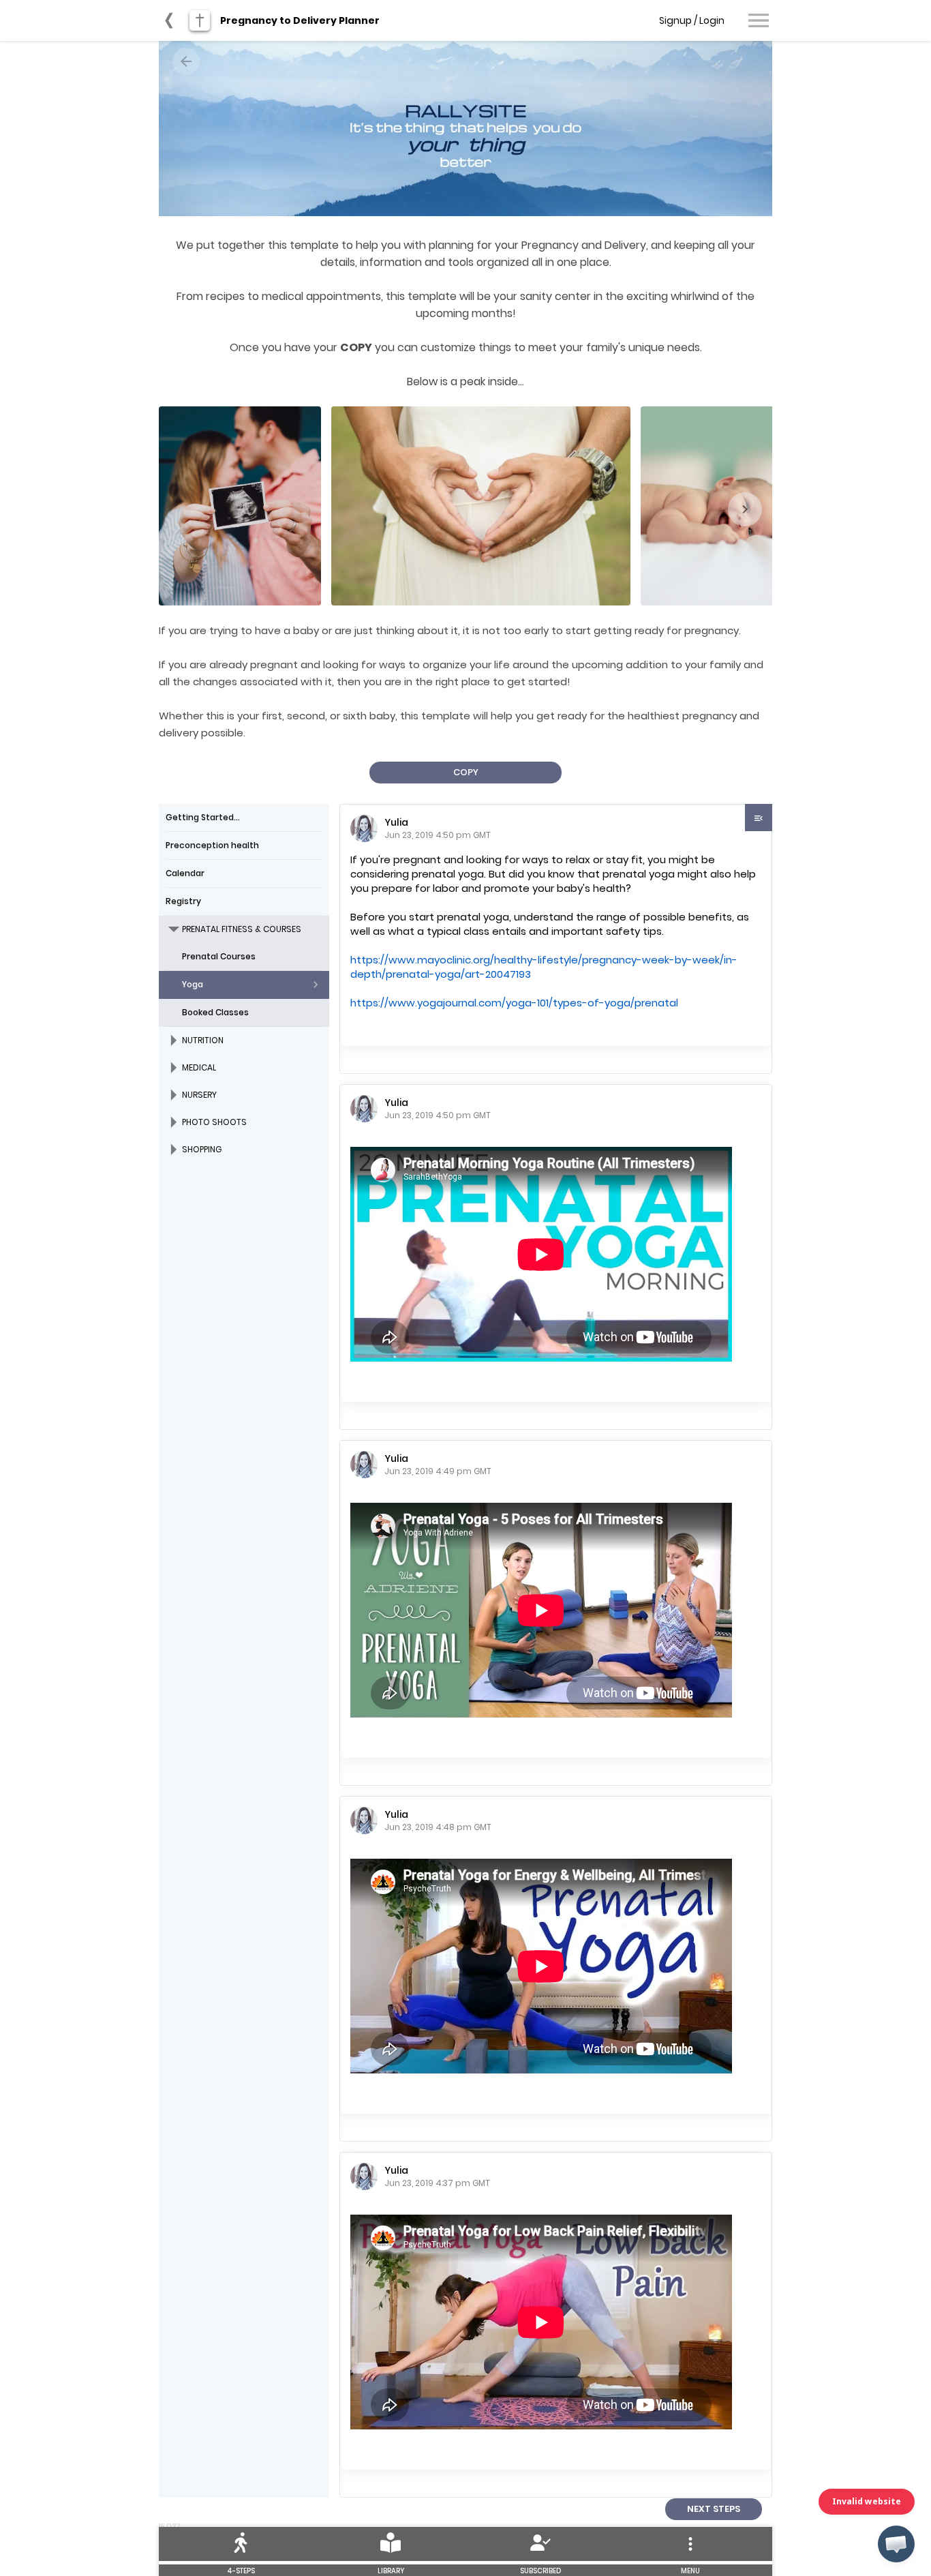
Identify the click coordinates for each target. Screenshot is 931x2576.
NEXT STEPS (714, 2509)
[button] (896, 2544)
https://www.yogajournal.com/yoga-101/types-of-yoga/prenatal (514, 1003)
